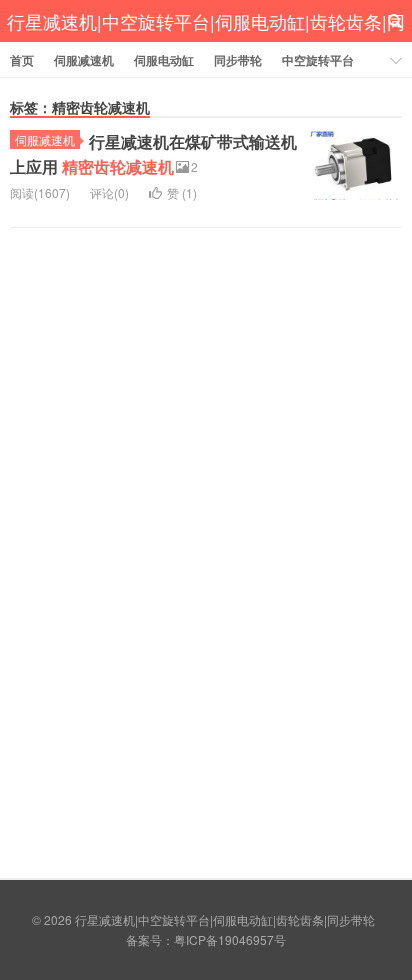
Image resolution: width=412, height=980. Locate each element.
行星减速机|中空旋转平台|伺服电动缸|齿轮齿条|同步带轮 (206, 42)
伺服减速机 (84, 60)
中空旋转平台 (318, 60)
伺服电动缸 (164, 60)
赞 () (182, 192)
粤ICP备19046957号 (230, 939)
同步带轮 (238, 60)
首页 (22, 60)
